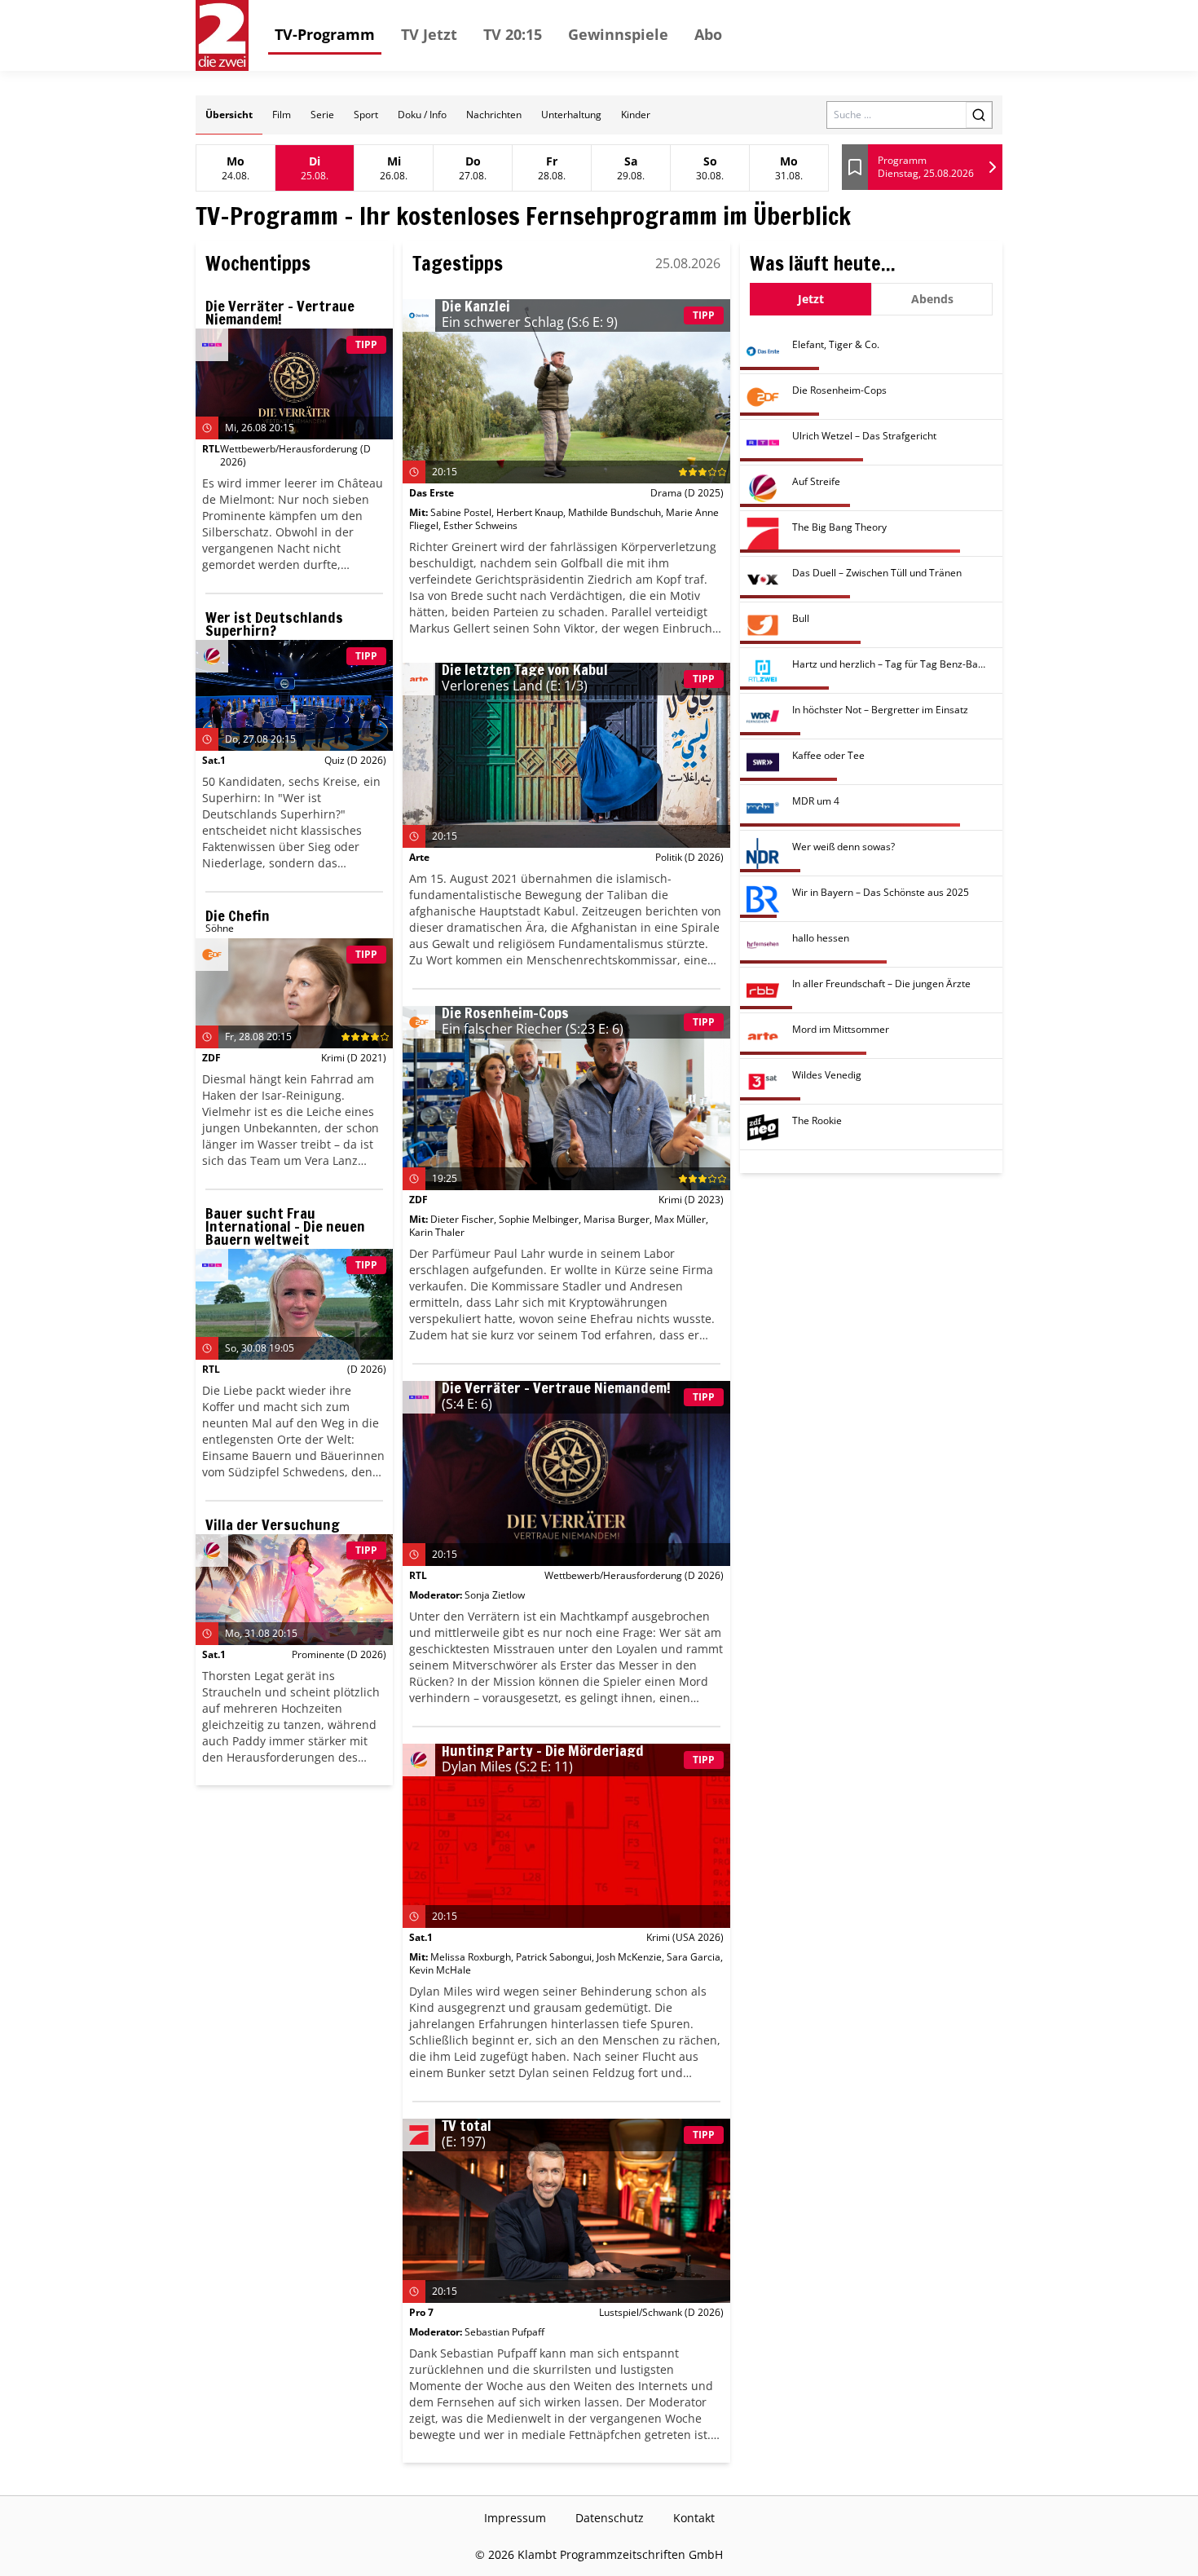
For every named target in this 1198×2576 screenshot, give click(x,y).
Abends (932, 299)
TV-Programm (325, 34)
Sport (366, 115)
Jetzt (811, 299)
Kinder (636, 115)
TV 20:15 (513, 34)
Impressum (515, 2518)
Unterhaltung (571, 115)
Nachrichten (494, 115)
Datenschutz (610, 2518)
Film (282, 115)
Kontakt (694, 2518)
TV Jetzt (429, 34)
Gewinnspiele (618, 34)
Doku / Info (422, 115)
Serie (322, 115)
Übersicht (229, 115)
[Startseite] (222, 35)
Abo (708, 34)
